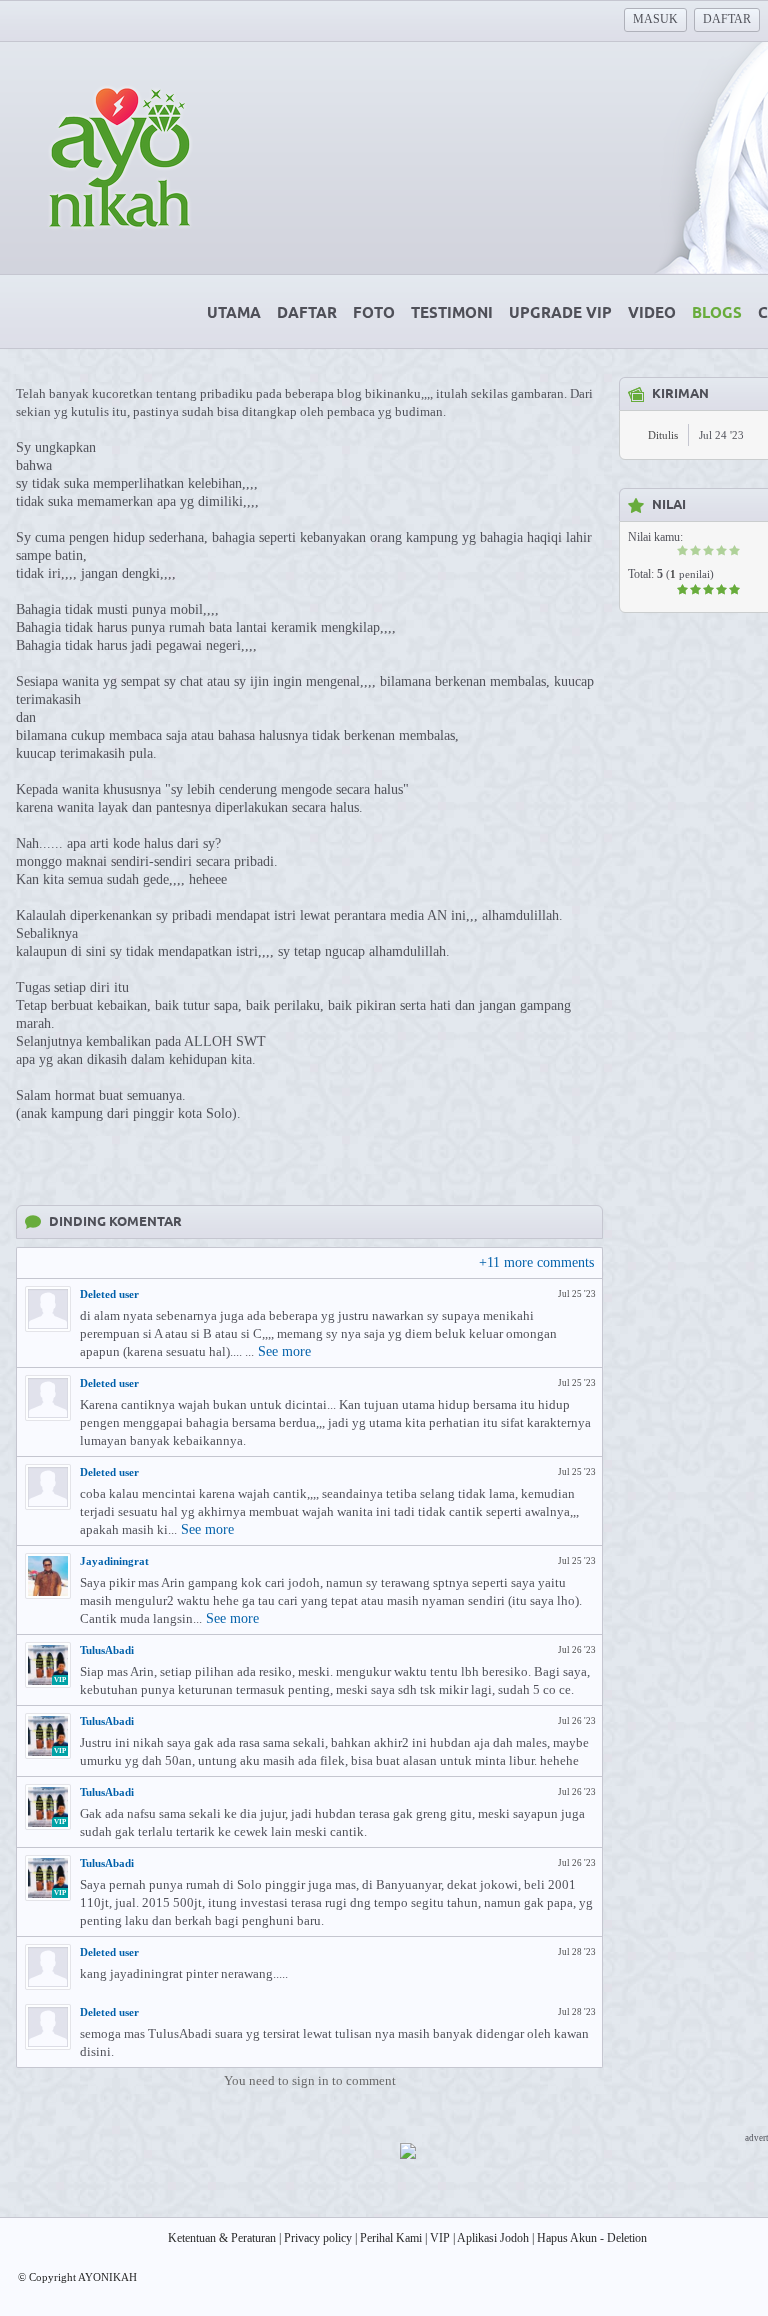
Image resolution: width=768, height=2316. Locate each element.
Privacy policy (318, 2238)
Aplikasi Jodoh (493, 2238)
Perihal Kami (391, 2238)
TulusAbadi (107, 1650)
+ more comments (536, 1262)
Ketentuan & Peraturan (222, 2238)
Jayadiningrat (114, 1561)
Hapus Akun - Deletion (592, 2238)
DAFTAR (727, 19)
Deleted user (109, 1294)
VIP (440, 2238)
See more (284, 1351)
